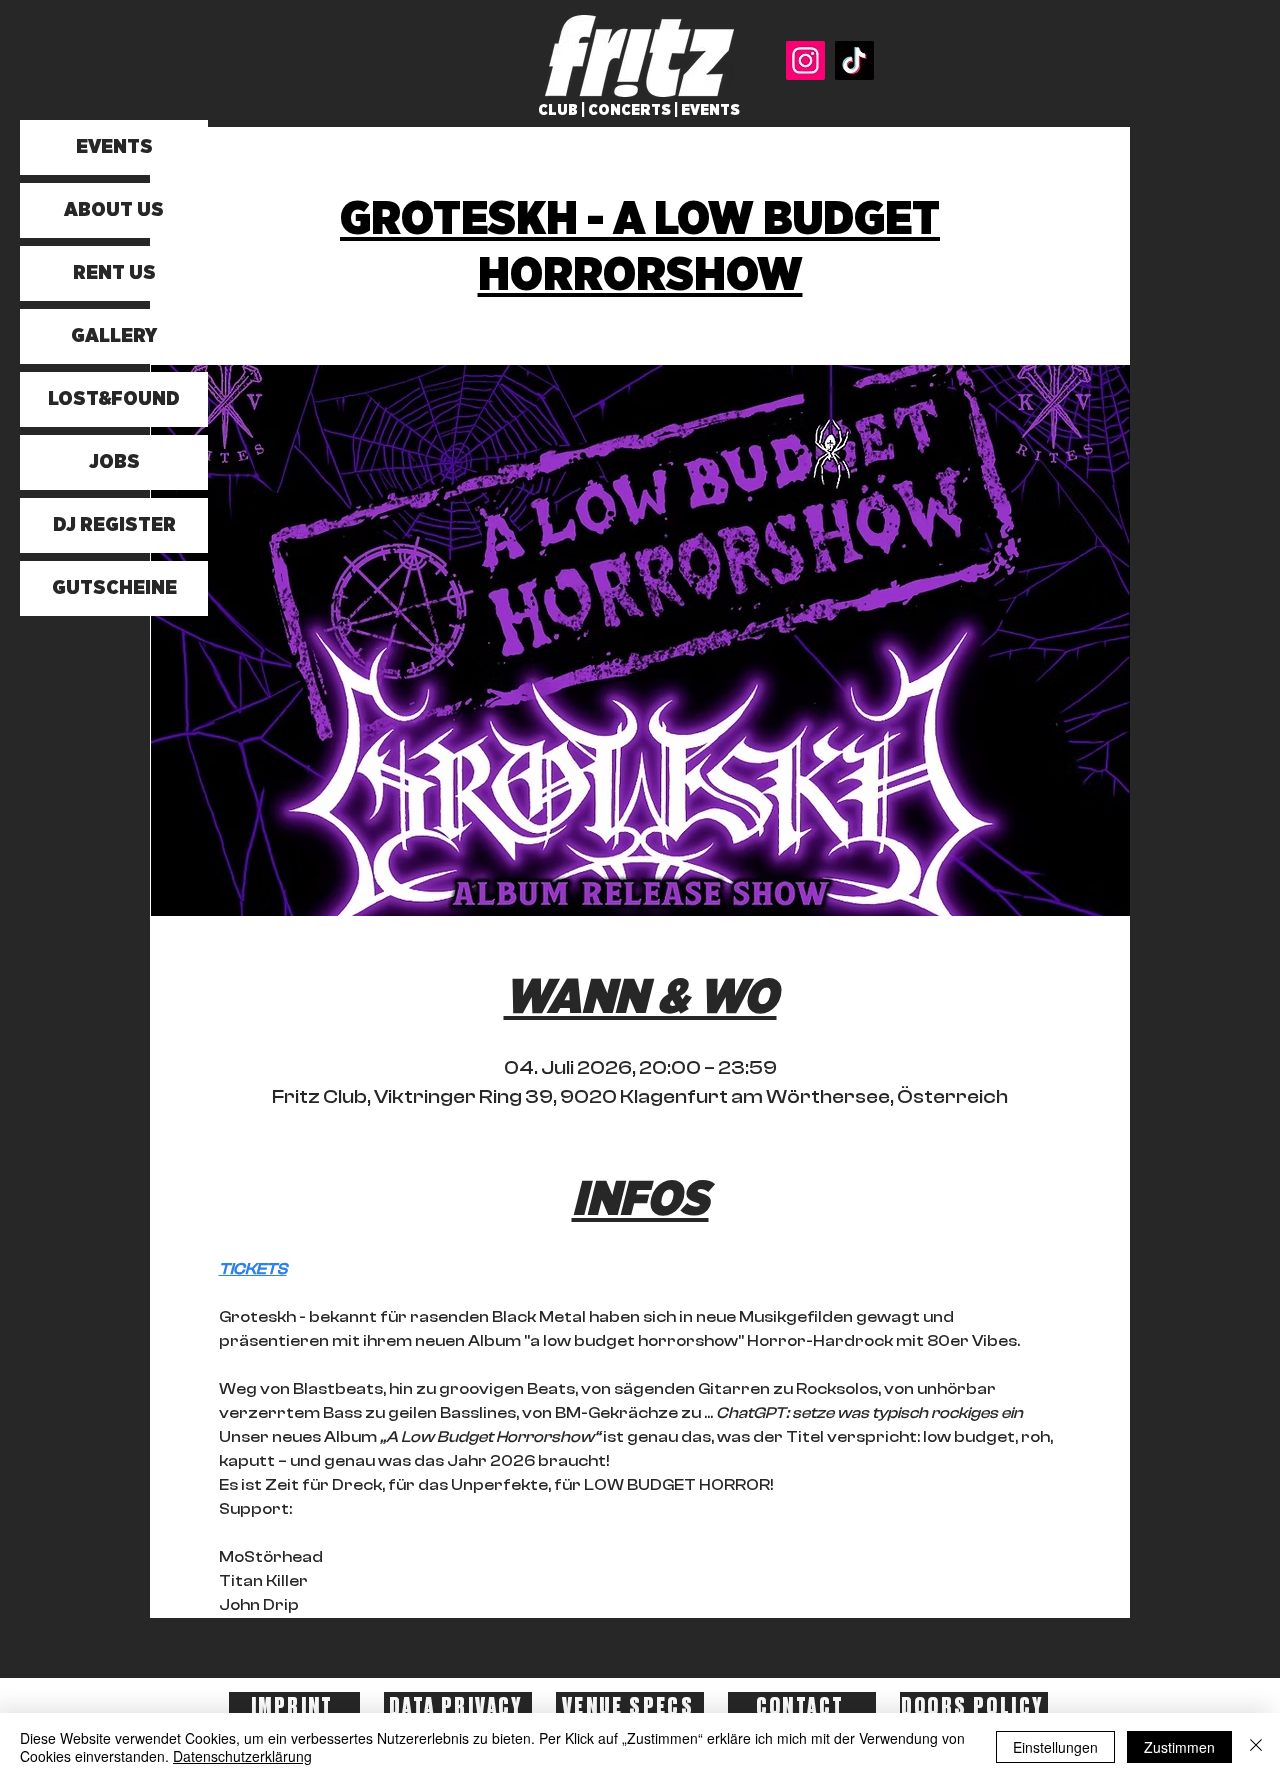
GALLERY (114, 336)
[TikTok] (854, 60)
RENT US (114, 273)
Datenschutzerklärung (242, 1756)
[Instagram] (805, 60)
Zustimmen (1179, 1747)
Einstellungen (1055, 1747)
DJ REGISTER (114, 525)
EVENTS (114, 147)
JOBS (114, 462)
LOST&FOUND (114, 399)
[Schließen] (1256, 1747)
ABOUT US (114, 210)
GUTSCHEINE (114, 588)
